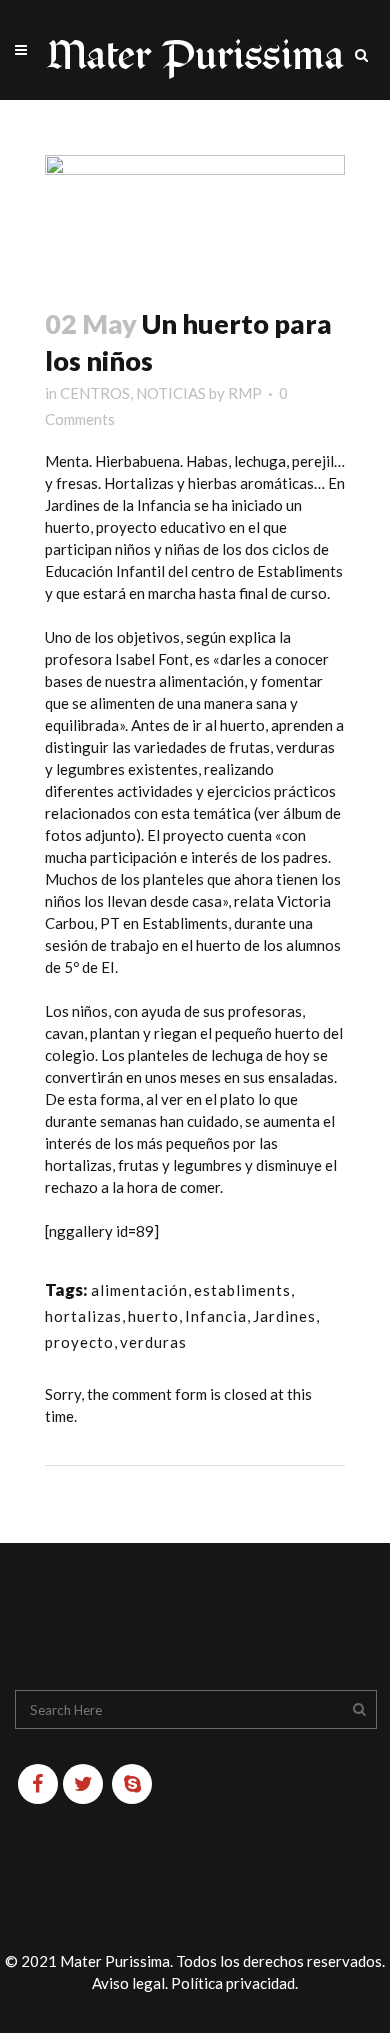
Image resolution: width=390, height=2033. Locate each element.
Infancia (216, 1316)
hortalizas (83, 1316)
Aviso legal (128, 1983)
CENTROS (95, 393)
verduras (153, 1342)
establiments (242, 1290)
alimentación (139, 1290)
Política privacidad (233, 1983)
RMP (245, 393)
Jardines (284, 1316)
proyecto (79, 1342)
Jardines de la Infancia (118, 505)
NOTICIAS (171, 393)
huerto (153, 1316)
